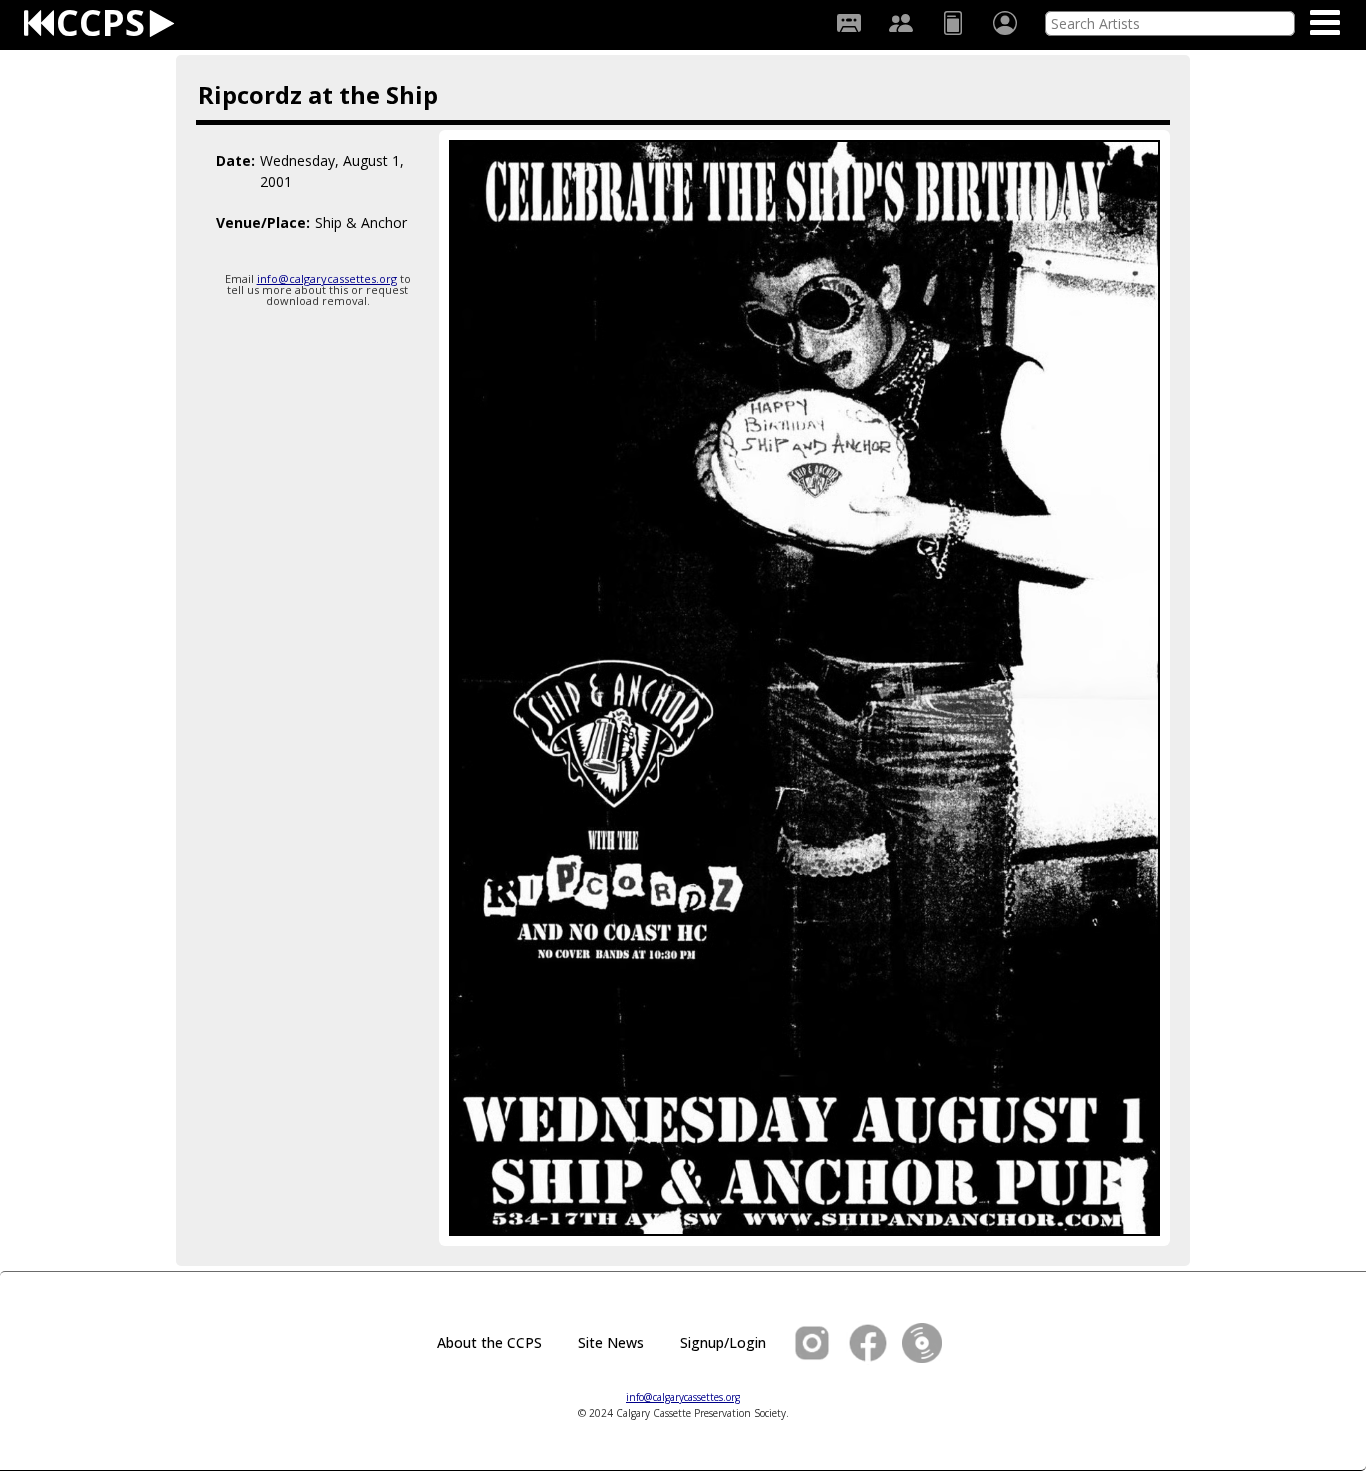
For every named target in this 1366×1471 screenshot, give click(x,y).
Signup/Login (723, 1342)
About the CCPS (489, 1342)
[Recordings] (849, 23)
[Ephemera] (953, 23)
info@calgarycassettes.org (327, 278)
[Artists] (901, 23)
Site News (611, 1342)
